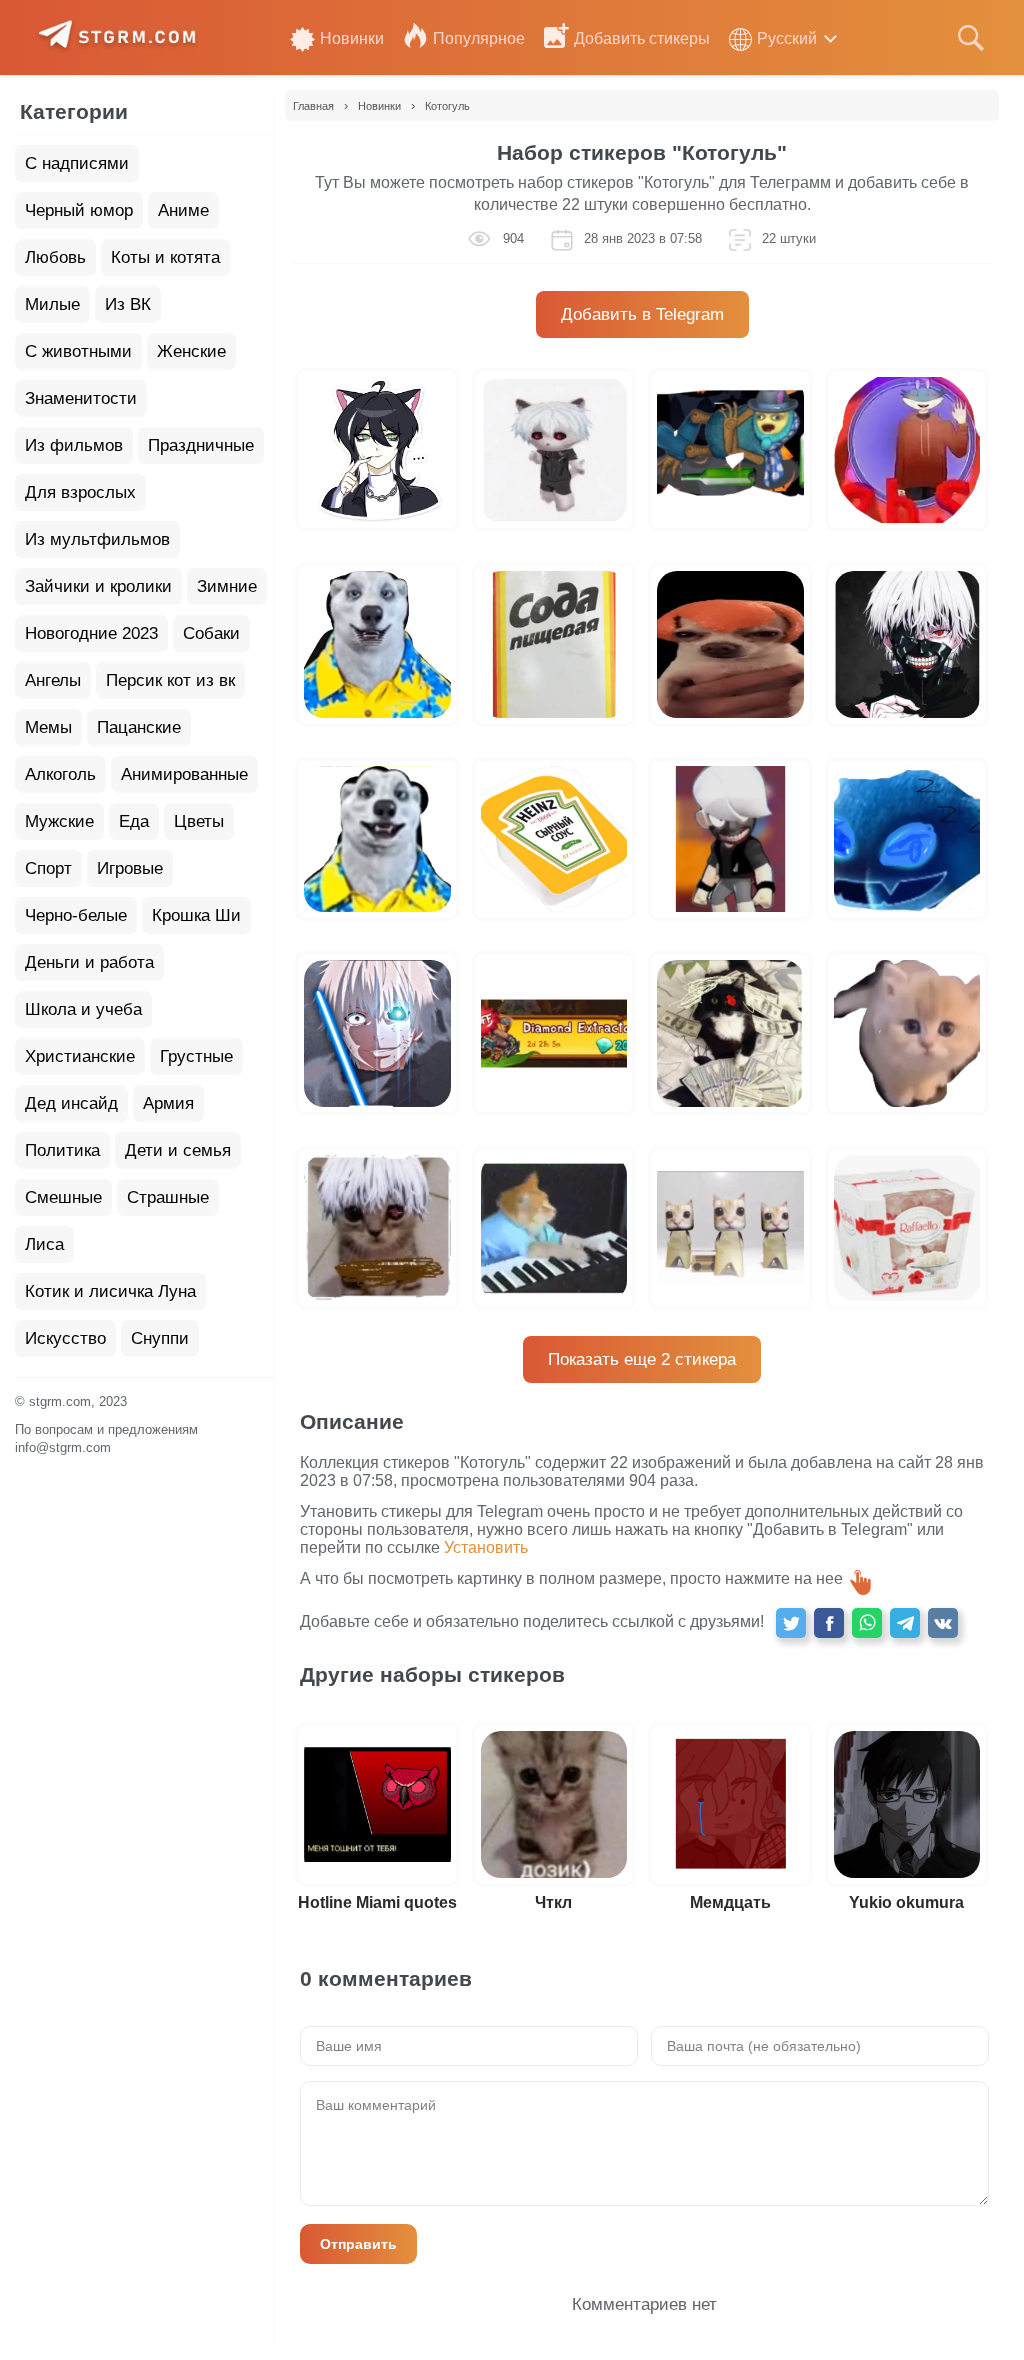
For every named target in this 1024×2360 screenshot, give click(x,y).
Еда (134, 821)
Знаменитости (81, 398)
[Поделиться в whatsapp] (867, 1623)
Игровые (130, 868)
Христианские (80, 1056)
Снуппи (160, 1338)
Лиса (44, 1244)
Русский (787, 38)
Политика (62, 1150)
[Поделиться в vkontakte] (943, 1623)
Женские (191, 351)
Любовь (55, 257)
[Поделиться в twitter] (791, 1623)
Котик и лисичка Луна (110, 1291)
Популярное (479, 38)
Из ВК (128, 304)
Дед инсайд (71, 1103)
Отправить (358, 2244)
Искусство (65, 1338)
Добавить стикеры (642, 38)
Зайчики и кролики (98, 586)
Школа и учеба (83, 1009)
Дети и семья (178, 1150)
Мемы (48, 727)
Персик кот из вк (170, 680)
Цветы (199, 821)
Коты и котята (165, 257)
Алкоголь (60, 774)
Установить (486, 1547)
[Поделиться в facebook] (829, 1623)
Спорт (48, 868)
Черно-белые (76, 915)
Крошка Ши (196, 915)
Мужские (59, 821)
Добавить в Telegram (642, 314)
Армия (168, 1103)
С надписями (77, 163)
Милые (52, 304)
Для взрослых (80, 492)
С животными (78, 351)
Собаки (211, 633)
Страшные (168, 1197)
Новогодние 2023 (91, 633)
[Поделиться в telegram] (905, 1623)
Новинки (352, 38)
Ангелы (53, 680)
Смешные (63, 1197)
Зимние (227, 586)
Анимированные (184, 774)
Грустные (196, 1056)
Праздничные (201, 445)
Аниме (183, 210)
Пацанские (139, 727)
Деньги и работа (89, 962)
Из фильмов (74, 445)
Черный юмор (79, 210)
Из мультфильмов (97, 539)
